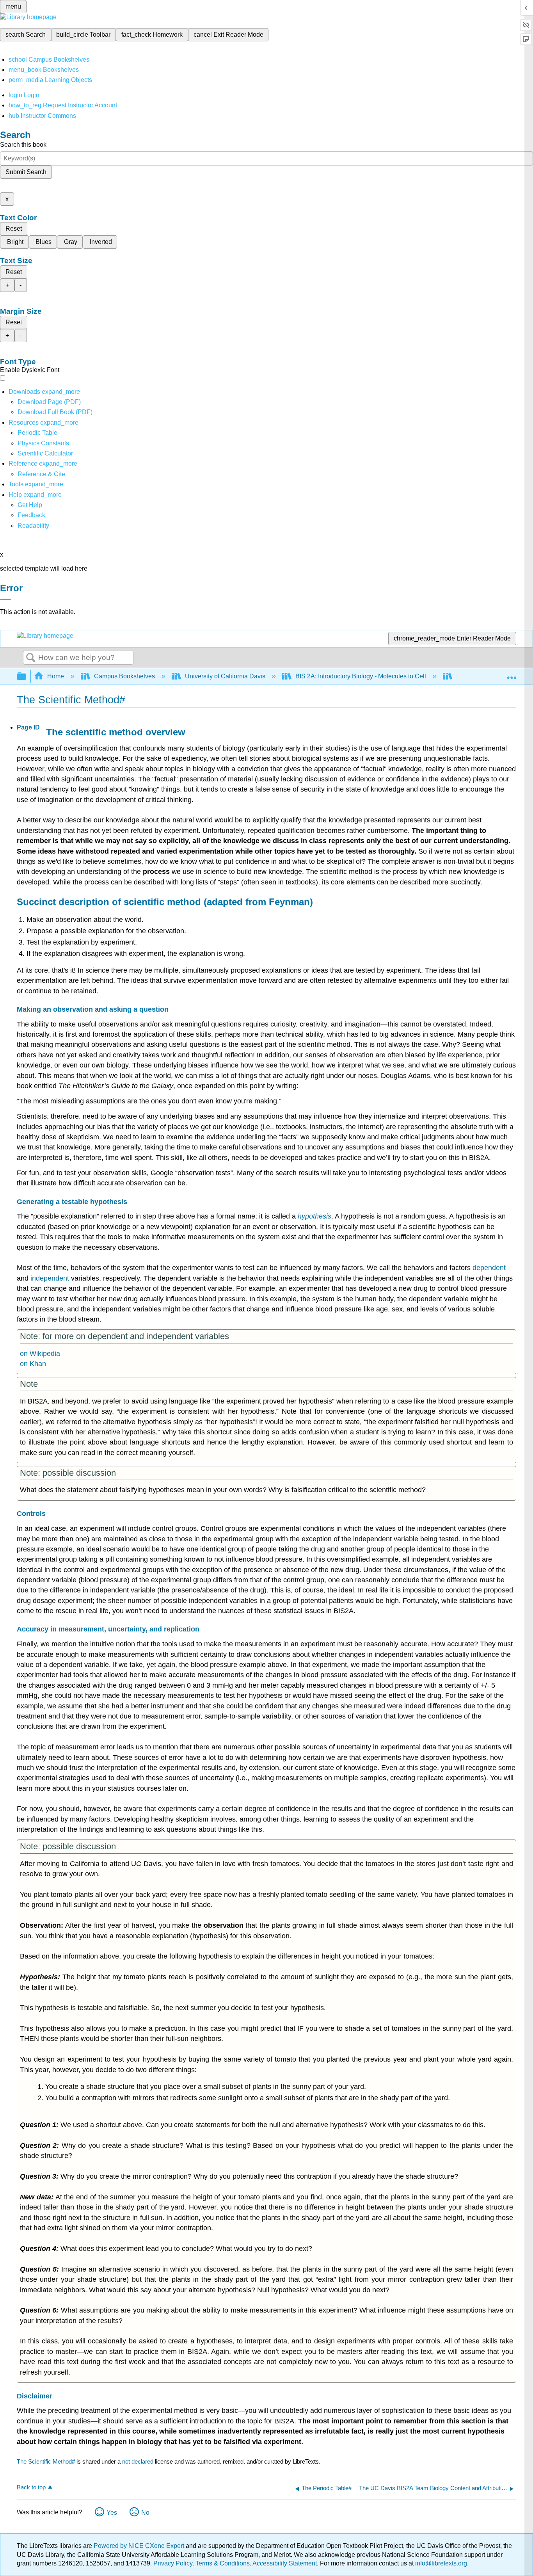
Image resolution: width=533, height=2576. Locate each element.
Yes (112, 2513)
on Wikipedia (40, 1354)
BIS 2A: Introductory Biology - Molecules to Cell (361, 676)
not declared (139, 2461)
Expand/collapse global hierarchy (27, 677)
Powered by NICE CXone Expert (140, 2546)
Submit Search (26, 172)
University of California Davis (225, 676)
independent (50, 1278)
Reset (14, 229)
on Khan (33, 1364)
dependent (489, 1268)
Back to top (31, 2487)
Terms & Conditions (223, 2563)
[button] (31, 515)
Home (56, 676)
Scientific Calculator (45, 453)
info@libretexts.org (440, 2563)
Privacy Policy (173, 2563)
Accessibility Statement (285, 2563)
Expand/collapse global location (512, 674)
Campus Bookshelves (124, 676)
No (145, 2513)
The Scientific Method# (46, 2461)
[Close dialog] (5, 600)
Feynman (289, 902)
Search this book (23, 145)
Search (31, 658)
